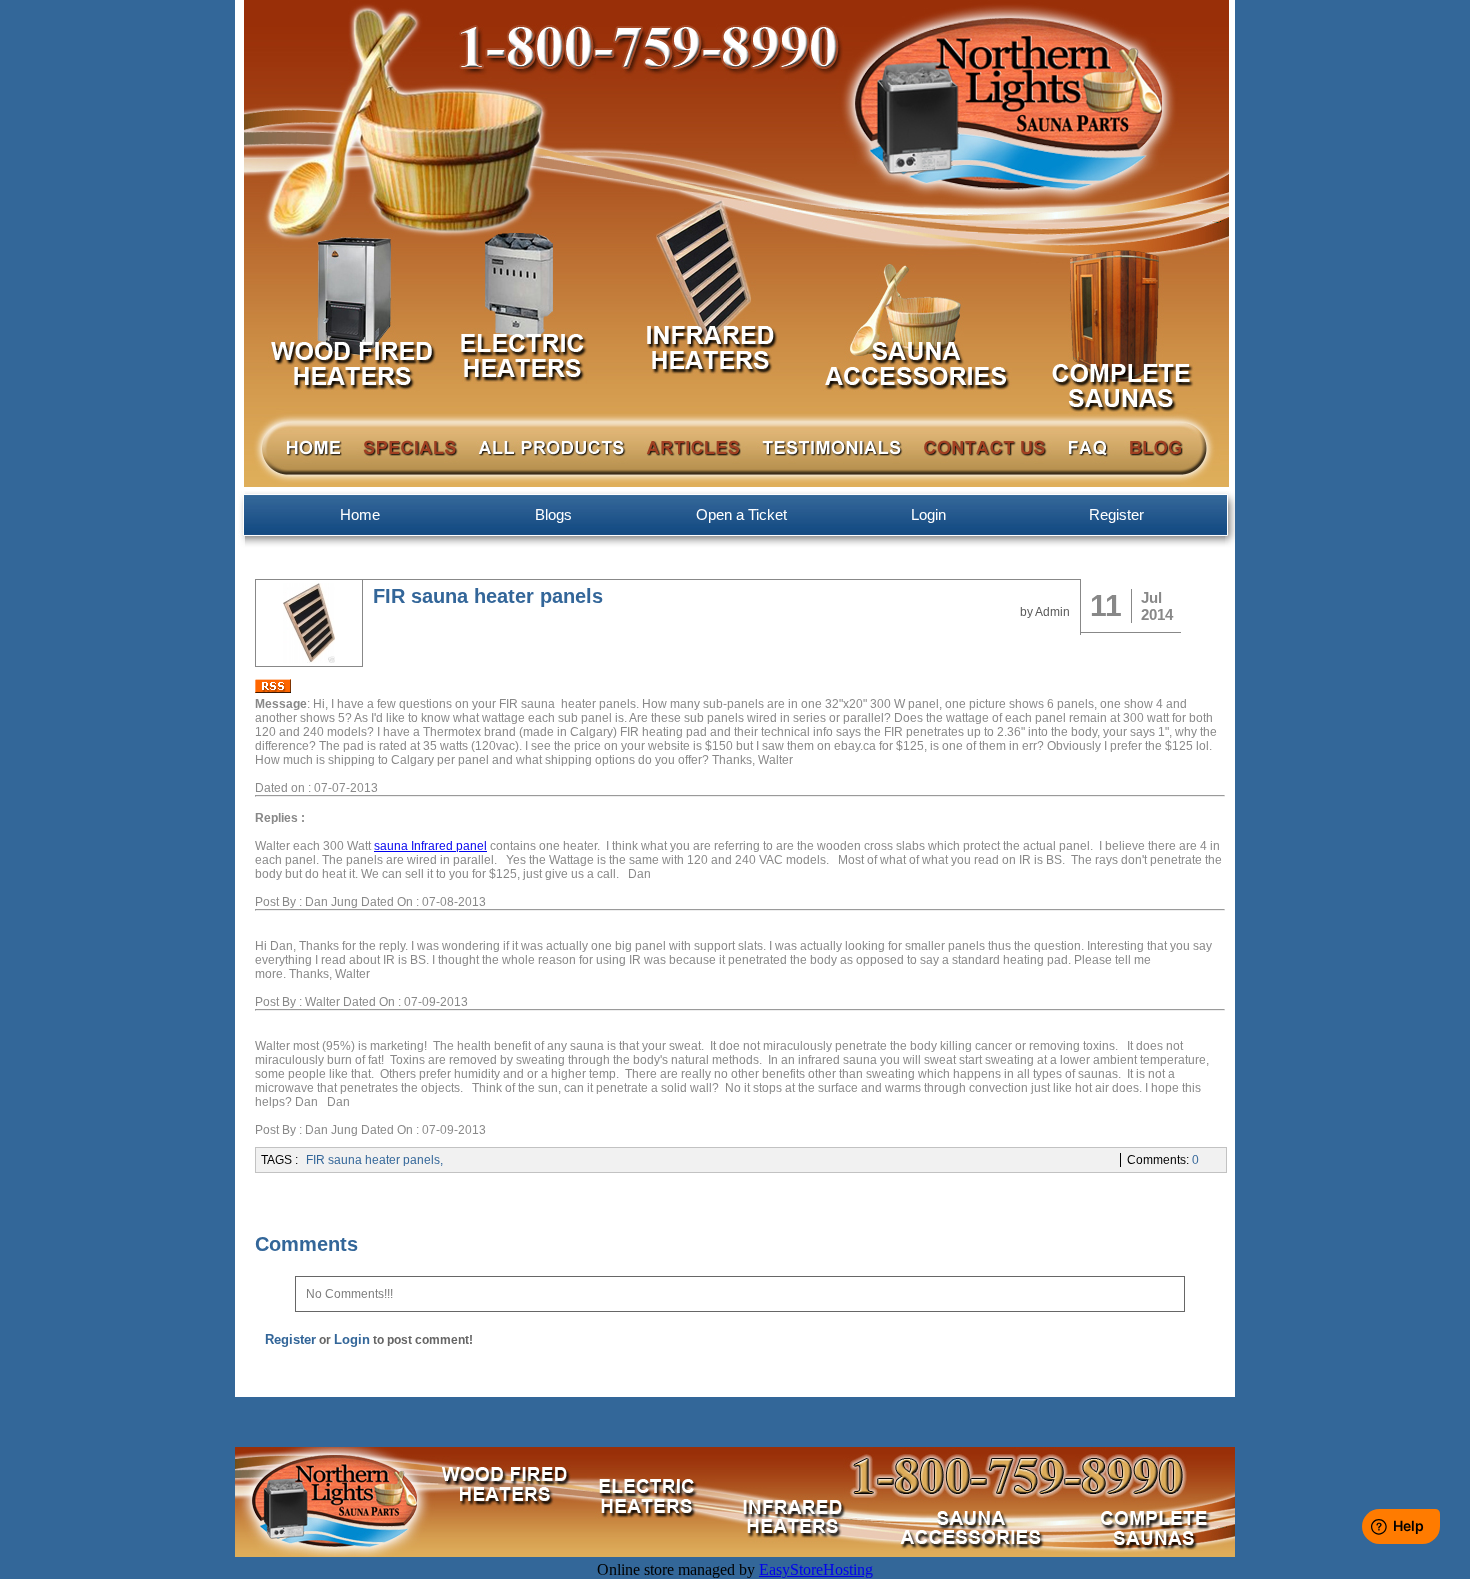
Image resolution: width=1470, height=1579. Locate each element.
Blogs (553, 514)
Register (1116, 514)
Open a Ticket (741, 514)
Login (928, 514)
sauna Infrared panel (430, 846)
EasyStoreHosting (816, 1569)
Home (360, 514)
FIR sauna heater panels (373, 1160)
